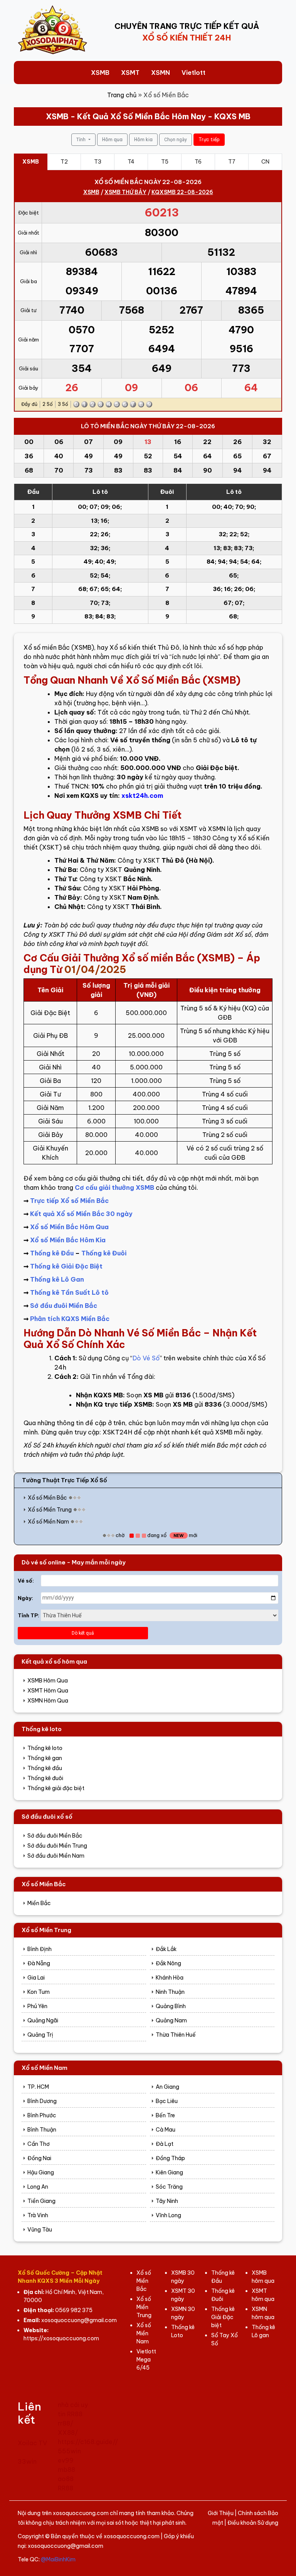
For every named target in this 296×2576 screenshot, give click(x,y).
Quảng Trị (40, 2035)
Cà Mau (166, 2130)
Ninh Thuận (170, 1992)
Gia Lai (36, 1978)
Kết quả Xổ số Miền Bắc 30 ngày (81, 1214)
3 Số (63, 404)
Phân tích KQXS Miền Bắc (70, 1319)
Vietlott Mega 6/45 (146, 2360)
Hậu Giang (41, 2172)
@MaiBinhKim (58, 2559)
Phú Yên (37, 2006)
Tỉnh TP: (29, 1615)
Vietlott (193, 73)
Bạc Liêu (167, 2101)
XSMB (100, 73)
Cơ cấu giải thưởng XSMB (114, 1187)
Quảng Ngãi (43, 2020)
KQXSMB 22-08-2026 (182, 192)
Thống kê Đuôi (104, 1253)
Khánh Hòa (170, 1978)
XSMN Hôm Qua (48, 1701)
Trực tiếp (209, 139)
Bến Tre (165, 2115)
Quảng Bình (171, 2006)
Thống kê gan (45, 1758)
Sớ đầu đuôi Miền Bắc (64, 1306)
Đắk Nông (168, 1963)
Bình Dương (42, 2101)
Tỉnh (82, 140)
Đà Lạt (165, 2144)
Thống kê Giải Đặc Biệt (66, 1266)
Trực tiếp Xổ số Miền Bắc (69, 1201)
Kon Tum (39, 1992)
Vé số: (26, 1581)
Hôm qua (112, 139)
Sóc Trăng (169, 2187)
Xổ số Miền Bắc (47, 1498)
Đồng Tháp (170, 2158)
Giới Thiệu (221, 2513)
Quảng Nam (171, 2020)
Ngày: (25, 1598)
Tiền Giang (41, 2201)
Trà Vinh (38, 2215)
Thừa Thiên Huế (176, 2035)
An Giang (167, 2087)
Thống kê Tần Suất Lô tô (69, 1292)
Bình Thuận (42, 2130)
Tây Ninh (167, 2201)
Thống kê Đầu (52, 1253)
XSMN (161, 73)
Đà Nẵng (39, 1963)
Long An (38, 2187)
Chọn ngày (176, 140)
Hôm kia (143, 139)
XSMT (130, 73)
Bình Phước (42, 2115)
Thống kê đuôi (45, 1778)
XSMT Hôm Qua (48, 1691)
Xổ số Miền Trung (50, 1510)
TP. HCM (38, 2087)
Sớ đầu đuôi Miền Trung (57, 1846)
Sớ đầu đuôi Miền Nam (56, 1856)
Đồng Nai (39, 2158)
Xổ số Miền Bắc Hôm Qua (69, 1227)
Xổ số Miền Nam (48, 1522)
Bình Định (40, 1949)
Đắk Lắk (166, 1949)
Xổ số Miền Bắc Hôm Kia (68, 1240)
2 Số (48, 404)
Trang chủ (122, 95)
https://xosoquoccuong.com (61, 2338)
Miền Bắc (39, 1903)
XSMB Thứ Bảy (125, 192)
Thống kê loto (45, 1748)
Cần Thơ (39, 2144)
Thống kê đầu (45, 1768)
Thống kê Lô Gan (57, 1279)
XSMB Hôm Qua (48, 1681)
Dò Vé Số (146, 1358)
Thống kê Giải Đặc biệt (223, 2317)
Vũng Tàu (40, 2230)
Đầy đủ (29, 404)
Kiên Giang (169, 2172)
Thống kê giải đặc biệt (56, 1788)
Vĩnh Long (168, 2215)
